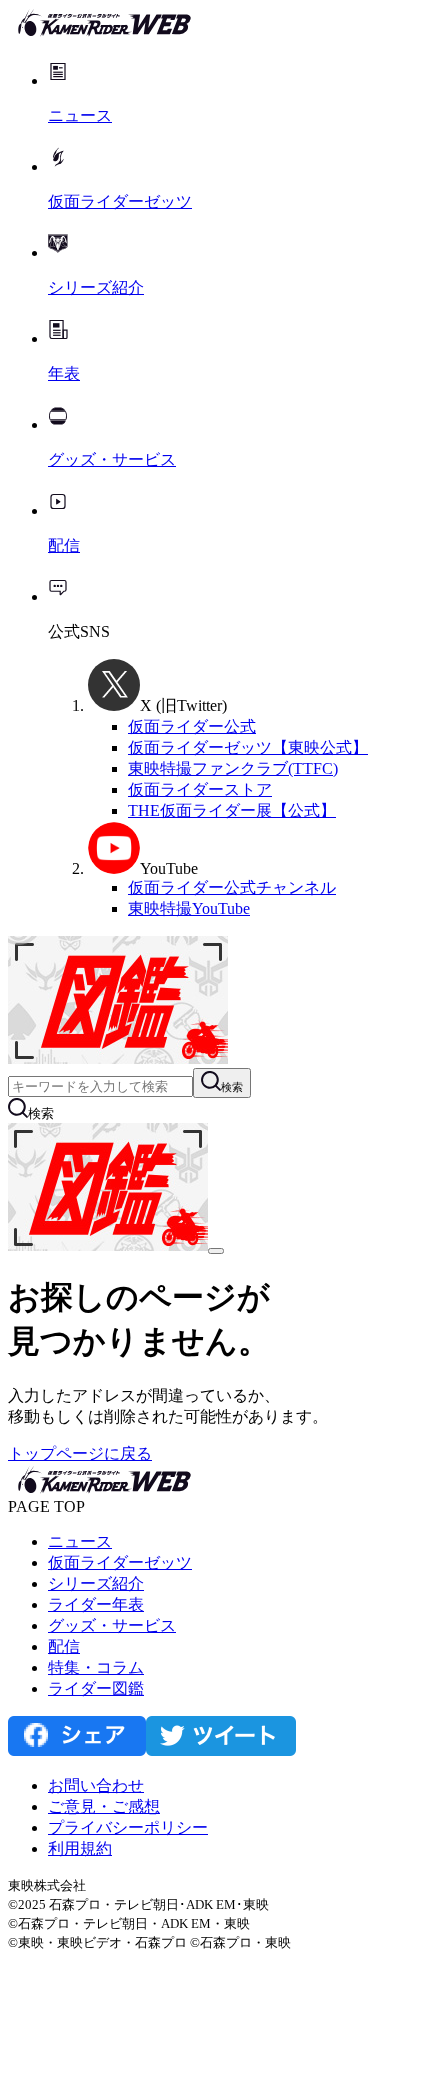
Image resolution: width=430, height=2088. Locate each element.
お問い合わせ (96, 1785)
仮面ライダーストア (200, 789)
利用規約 (80, 1848)
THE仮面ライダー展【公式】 (232, 810)
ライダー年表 (96, 1604)
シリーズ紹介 (96, 1583)
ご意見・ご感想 (104, 1806)
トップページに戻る (80, 1453)
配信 (64, 1646)
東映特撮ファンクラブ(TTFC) (233, 768)
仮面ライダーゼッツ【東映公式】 (248, 747)
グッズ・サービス (112, 1625)
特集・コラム (96, 1667)
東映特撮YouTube (189, 908)
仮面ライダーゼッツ (120, 1562)
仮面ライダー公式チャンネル (232, 887)
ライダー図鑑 (96, 1688)
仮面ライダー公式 (192, 726)
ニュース (80, 1541)
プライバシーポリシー (128, 1827)
